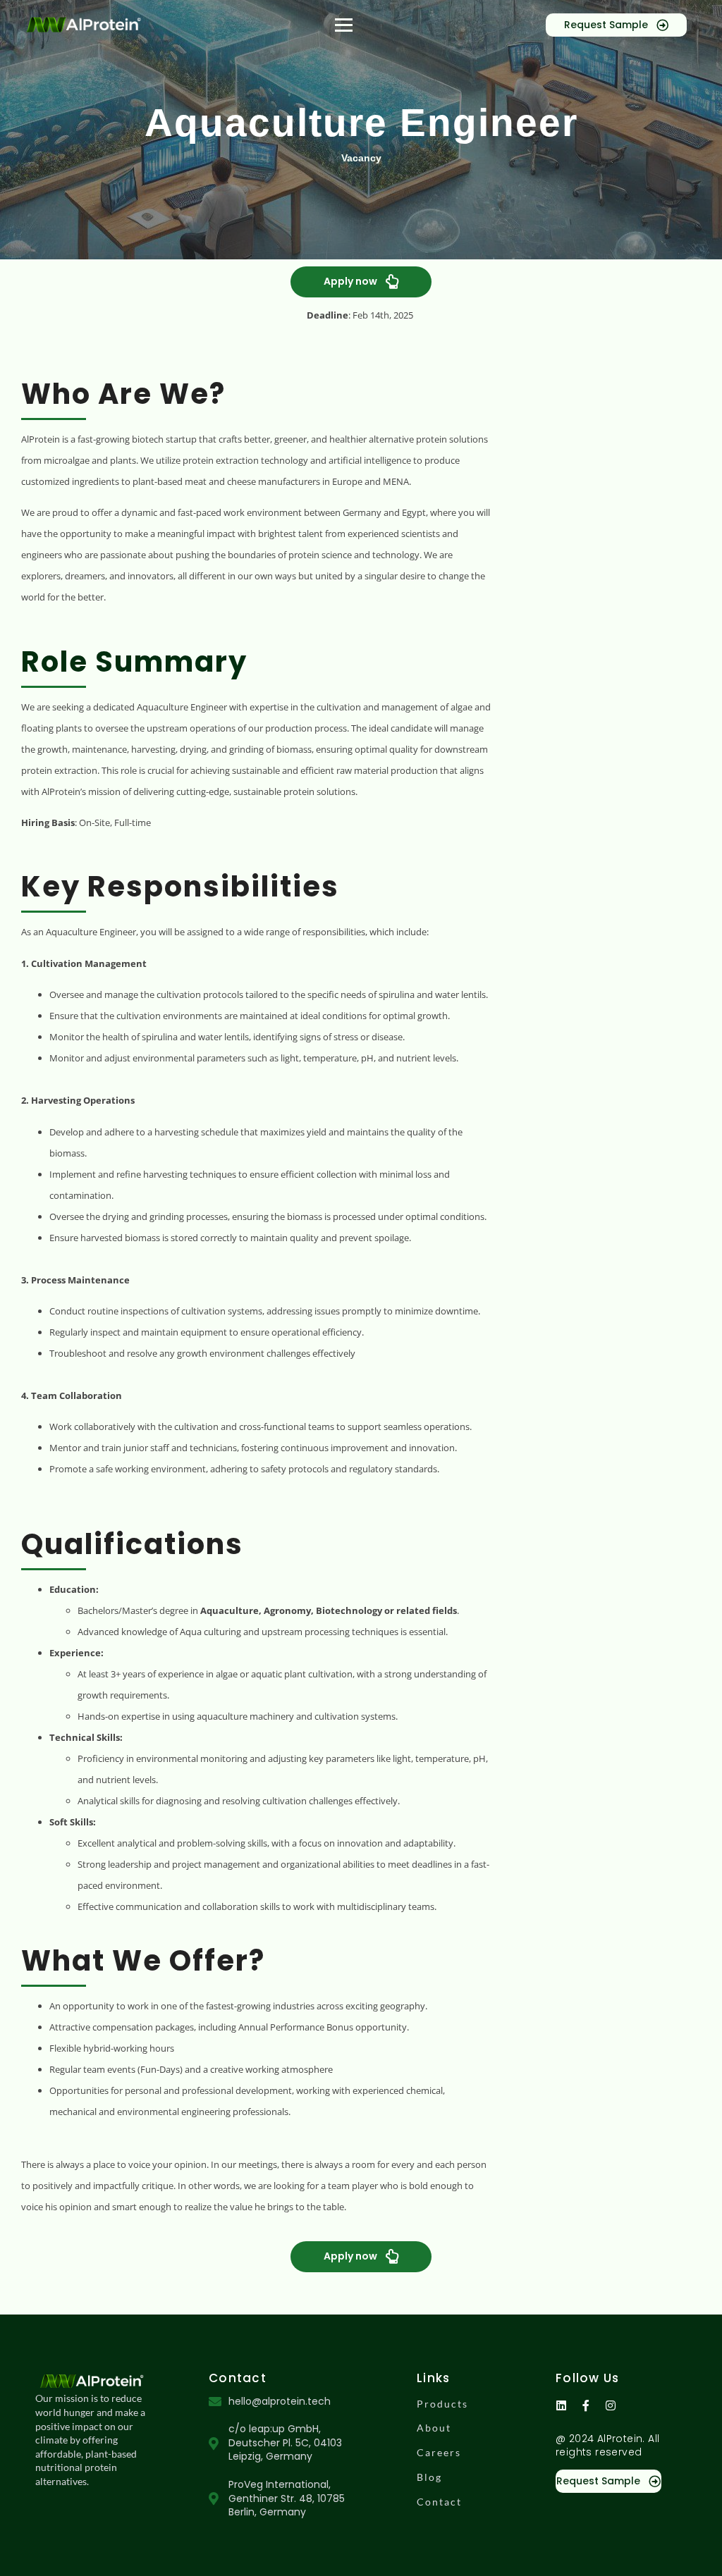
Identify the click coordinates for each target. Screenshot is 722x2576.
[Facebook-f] (586, 2405)
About (434, 2428)
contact (439, 2502)
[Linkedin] (561, 2405)
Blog (429, 2477)
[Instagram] (611, 2405)
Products (442, 2404)
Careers (439, 2452)
